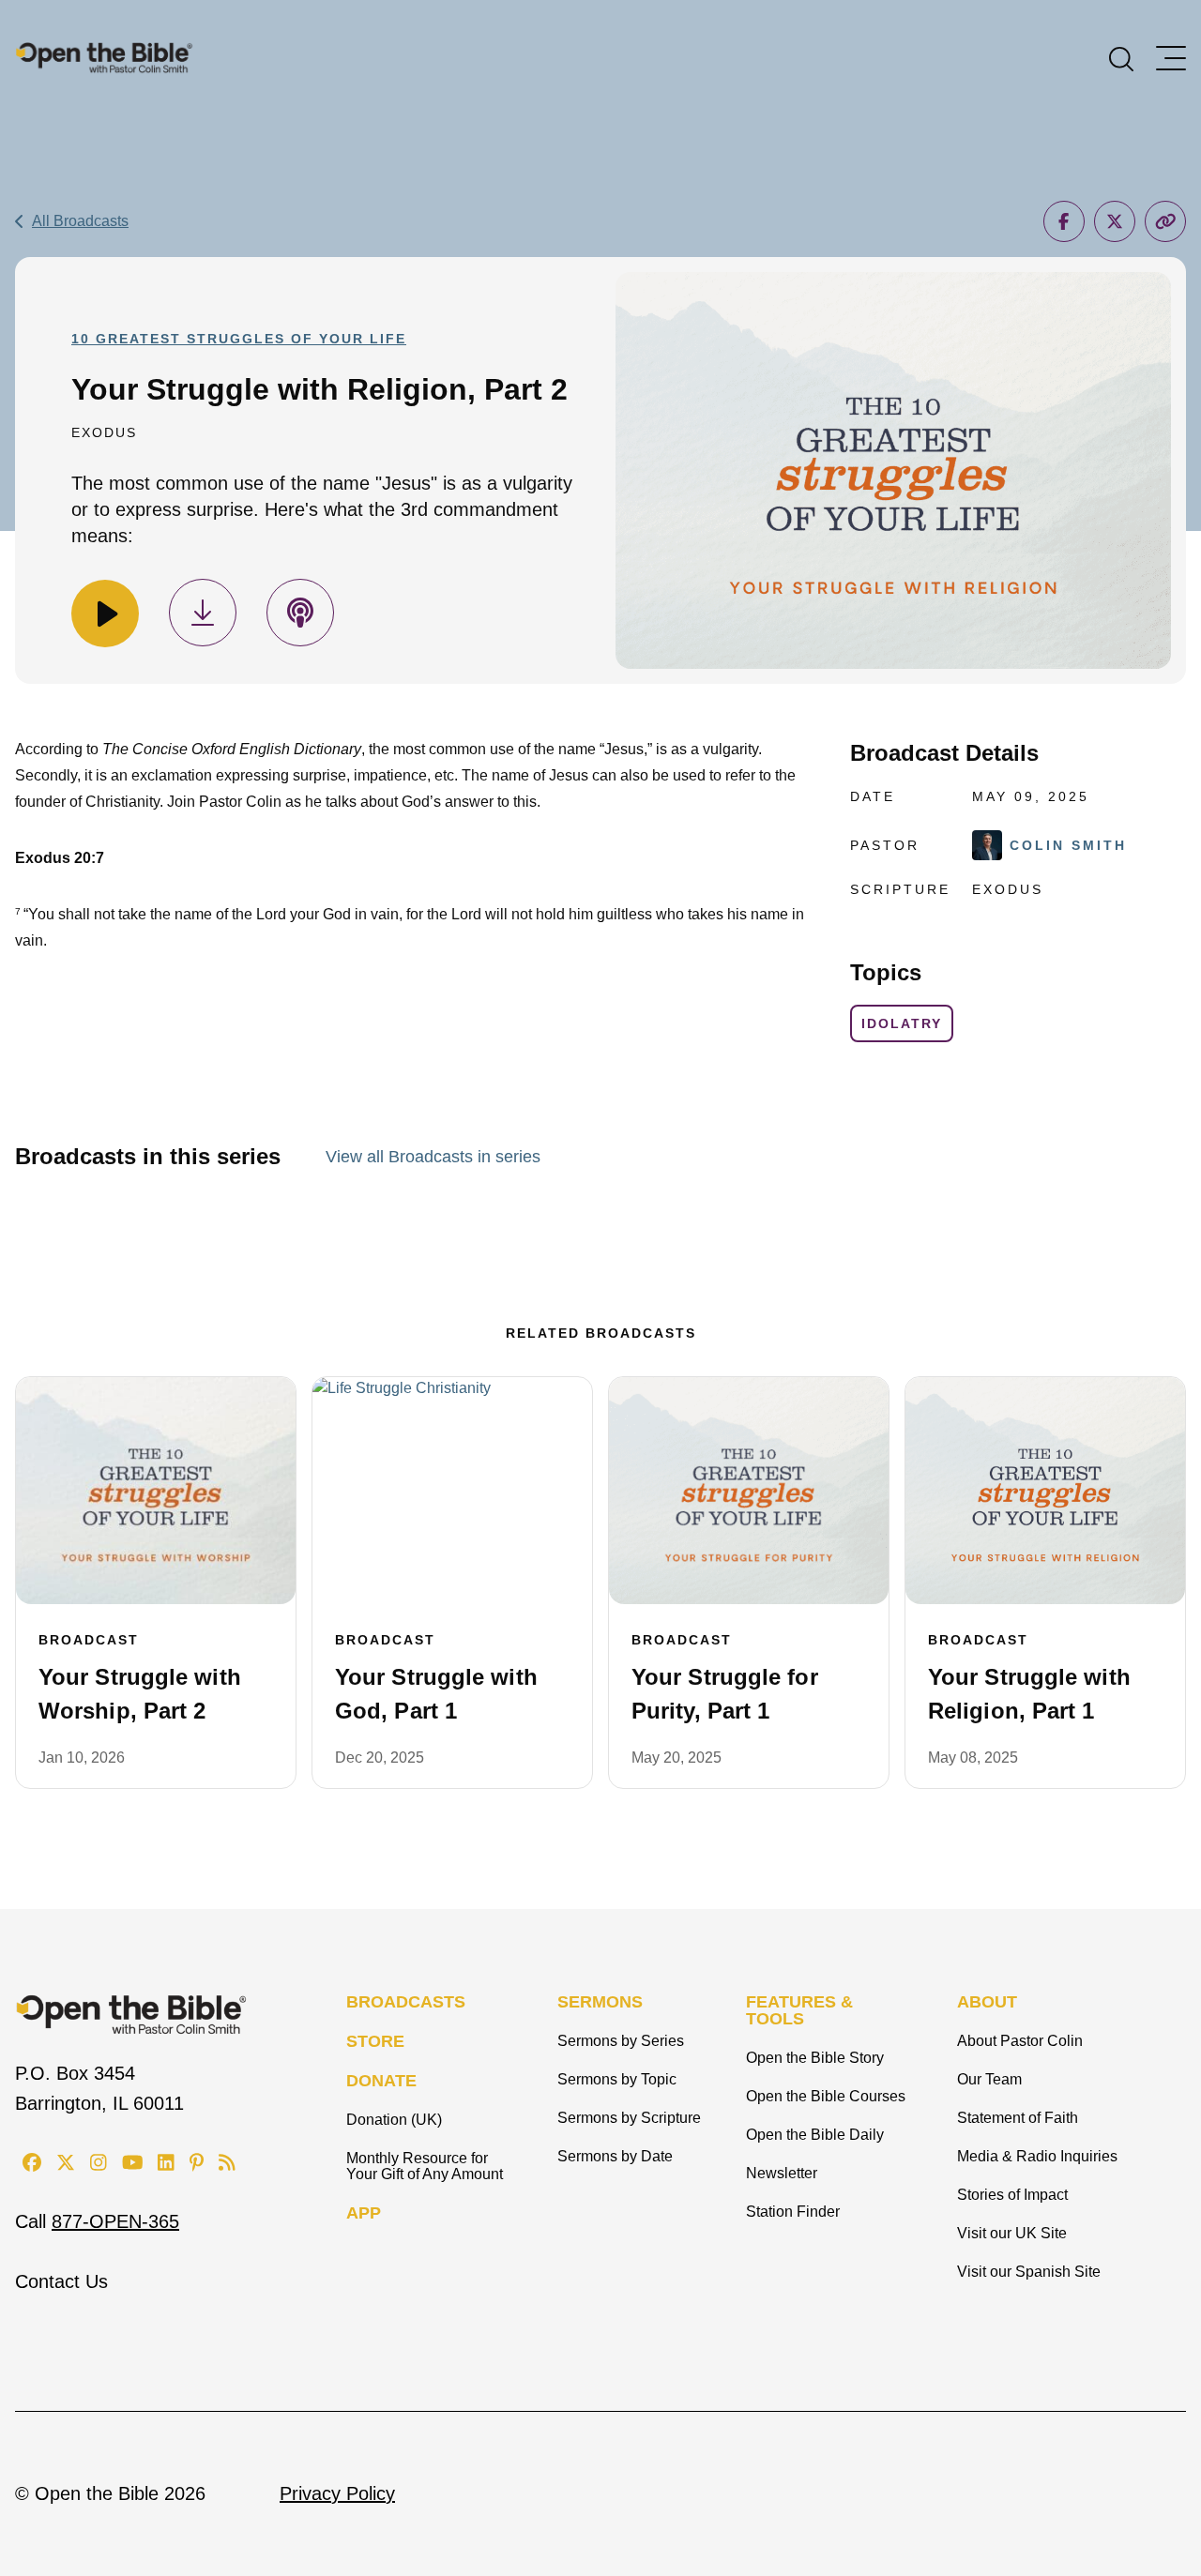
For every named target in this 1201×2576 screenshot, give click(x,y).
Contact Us (61, 2281)
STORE (375, 2041)
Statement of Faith (1018, 2118)
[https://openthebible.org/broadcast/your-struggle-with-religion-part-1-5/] (1045, 1491)
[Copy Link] (1165, 221)
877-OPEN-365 (115, 2221)
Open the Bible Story (815, 2058)
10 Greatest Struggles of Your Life (239, 339)
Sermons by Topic (617, 2079)
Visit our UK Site (1012, 2233)
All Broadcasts (80, 221)
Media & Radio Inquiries (1037, 2156)
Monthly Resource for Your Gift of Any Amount (425, 2166)
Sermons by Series (621, 2041)
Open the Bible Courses (826, 2096)
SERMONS (600, 2002)
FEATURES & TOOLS (799, 2010)
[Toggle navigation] (1171, 58)
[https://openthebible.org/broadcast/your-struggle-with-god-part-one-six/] (452, 1491)
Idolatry (902, 1023)
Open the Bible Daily (815, 2135)
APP (364, 2213)
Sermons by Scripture (629, 2118)
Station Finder (793, 2212)
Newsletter (782, 2173)
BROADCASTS (406, 2002)
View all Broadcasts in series (433, 1157)
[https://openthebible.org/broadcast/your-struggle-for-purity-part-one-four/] (749, 1491)
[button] (1121, 57)
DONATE (381, 2081)
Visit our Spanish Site (1029, 2272)
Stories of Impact (1012, 2195)
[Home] (104, 57)
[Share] (1064, 221)
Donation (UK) (394, 2120)
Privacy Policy (337, 2493)
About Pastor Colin (1020, 2041)
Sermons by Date (615, 2156)
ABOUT (987, 2002)
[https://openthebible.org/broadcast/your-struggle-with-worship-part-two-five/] (156, 1491)
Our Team (989, 2079)
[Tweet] (1115, 221)
